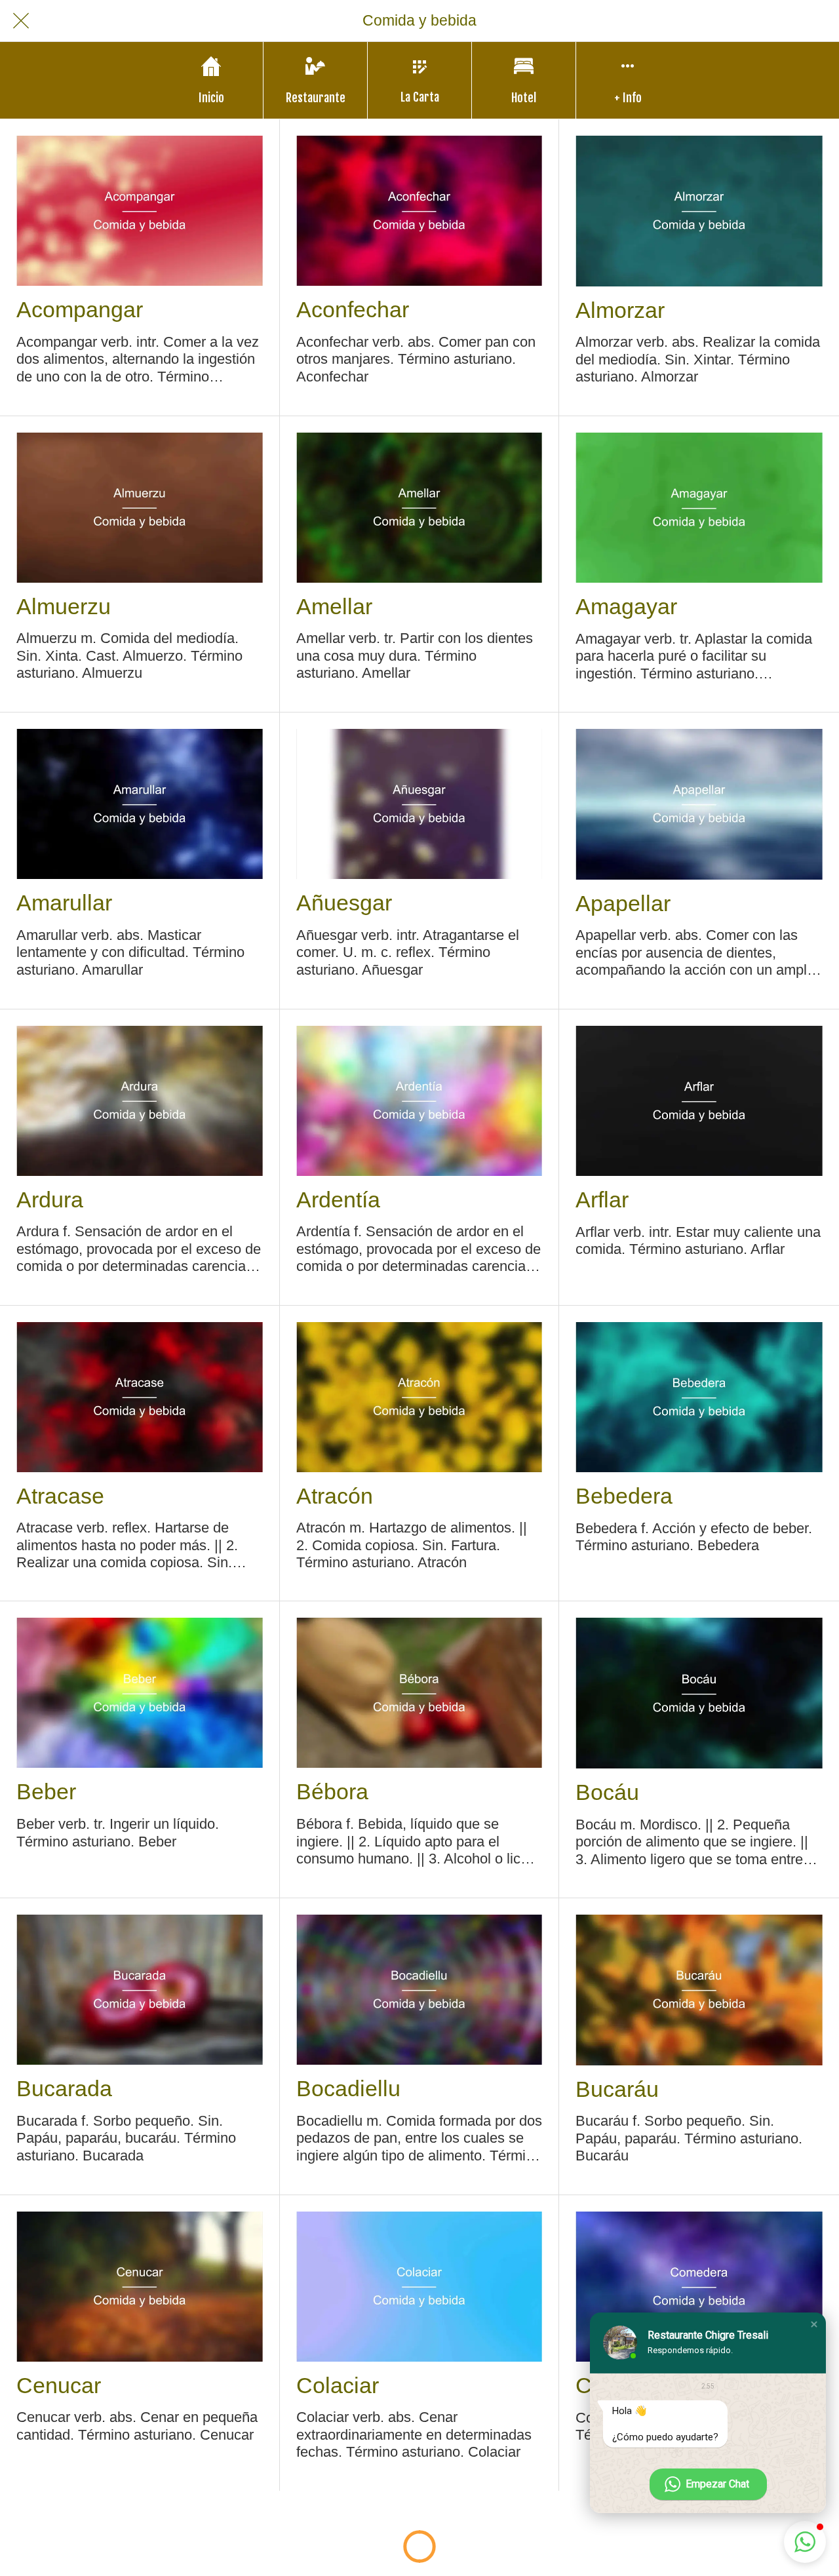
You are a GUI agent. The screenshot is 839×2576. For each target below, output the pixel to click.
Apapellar (623, 903)
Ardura (50, 1200)
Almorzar (620, 310)
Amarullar (64, 903)
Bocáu (607, 1792)
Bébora (332, 1791)
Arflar (602, 1200)
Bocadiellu (348, 2088)
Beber (46, 1791)
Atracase (60, 1496)
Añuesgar (344, 903)
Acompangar (80, 309)
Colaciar (338, 2385)
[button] (814, 2324)
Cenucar (59, 2385)
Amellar (334, 606)
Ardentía (338, 1200)
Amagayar (626, 606)
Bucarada (64, 2088)
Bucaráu (617, 2089)
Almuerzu (64, 606)
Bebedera (624, 1496)
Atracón (335, 1496)
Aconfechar (353, 309)
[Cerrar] (21, 21)
